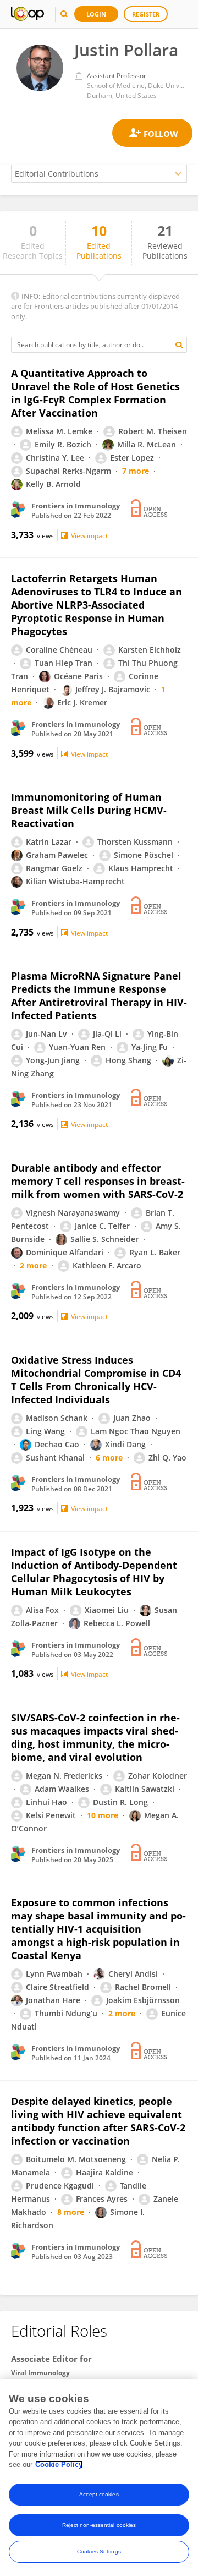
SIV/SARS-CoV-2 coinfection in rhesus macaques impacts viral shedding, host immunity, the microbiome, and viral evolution (95, 1737)
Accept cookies (99, 2494)
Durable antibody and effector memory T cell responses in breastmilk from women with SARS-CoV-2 (98, 1181)
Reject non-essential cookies (99, 2525)
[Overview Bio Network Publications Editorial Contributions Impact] (99, 174)
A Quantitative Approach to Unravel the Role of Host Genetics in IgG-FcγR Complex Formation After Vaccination (95, 393)
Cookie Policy (59, 2465)
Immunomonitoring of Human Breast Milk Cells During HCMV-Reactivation (89, 810)
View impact (89, 536)
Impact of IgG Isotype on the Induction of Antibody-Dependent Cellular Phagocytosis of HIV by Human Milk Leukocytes (94, 1572)
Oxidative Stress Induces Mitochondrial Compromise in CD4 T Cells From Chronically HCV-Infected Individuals (96, 1380)
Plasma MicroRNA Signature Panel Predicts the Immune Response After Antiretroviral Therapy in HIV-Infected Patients (99, 996)
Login (96, 14)
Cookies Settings (99, 2552)
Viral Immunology (40, 2373)
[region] (99, 2477)
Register (146, 14)
